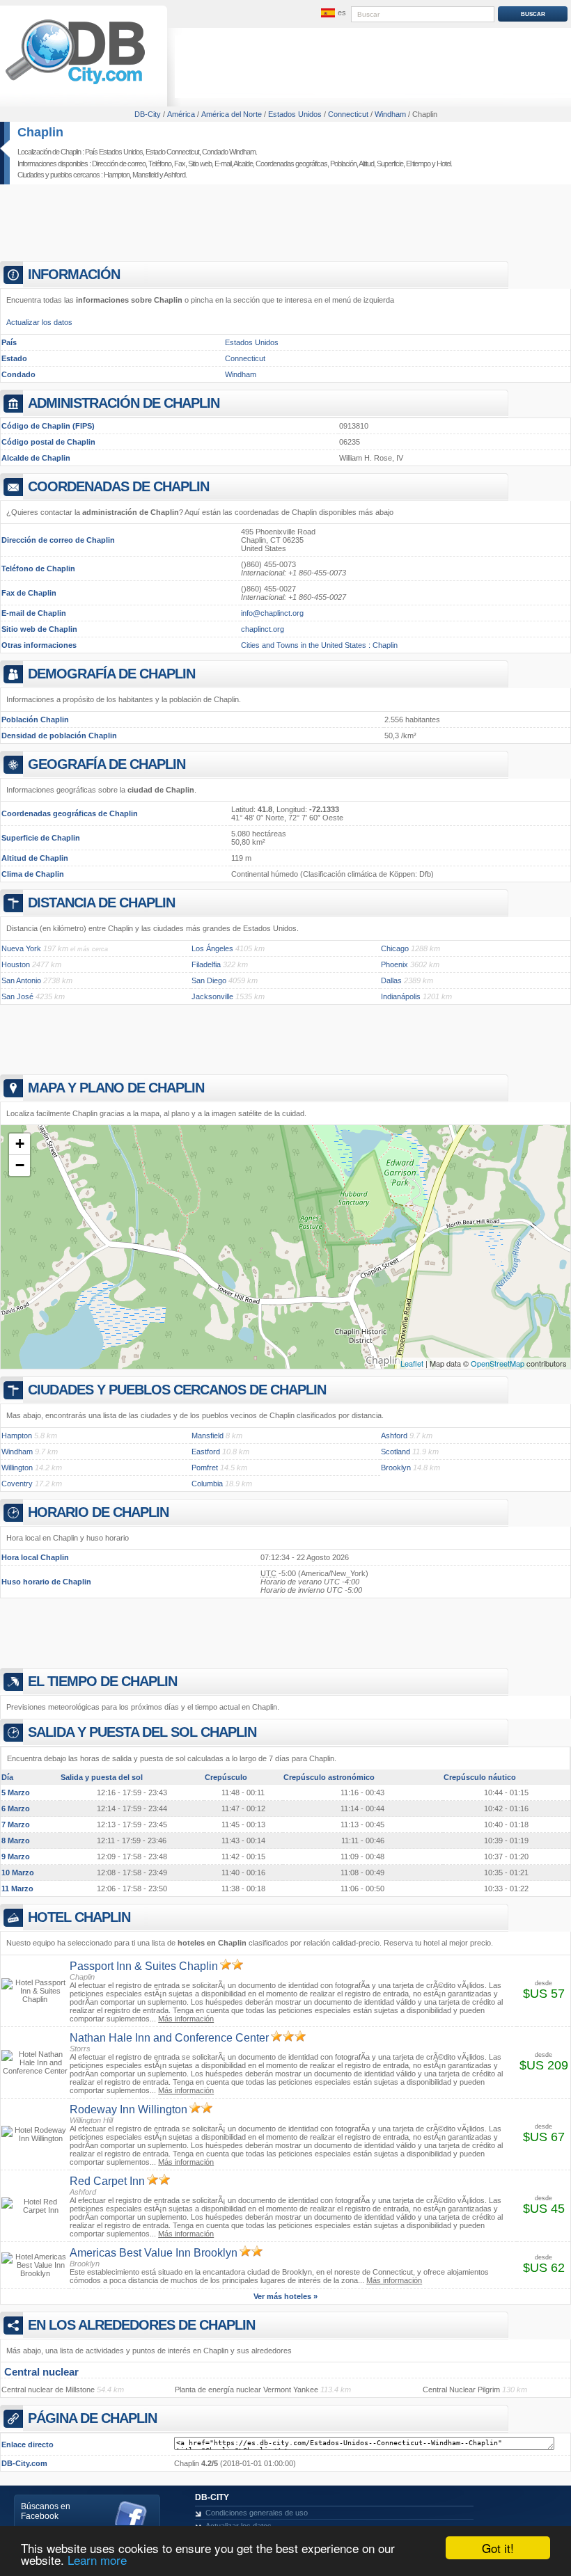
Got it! (498, 2548)
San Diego (209, 980)
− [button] (20, 1165)
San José (17, 996)
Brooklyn (396, 1468)
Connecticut (245, 358)
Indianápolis (401, 996)
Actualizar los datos (39, 322)
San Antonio (21, 980)
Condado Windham (229, 152)
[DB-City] (75, 84)
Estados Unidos (252, 342)
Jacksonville (212, 996)
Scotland (396, 1452)
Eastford (206, 1452)
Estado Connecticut (172, 152)
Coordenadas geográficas (291, 164)
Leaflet (412, 1363)
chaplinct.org (263, 629)
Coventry (17, 1484)
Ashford (174, 175)
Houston (16, 964)
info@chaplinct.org (272, 613)
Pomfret (205, 1468)
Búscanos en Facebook (46, 2511)
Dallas (391, 980)
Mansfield (145, 175)
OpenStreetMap (498, 1363)
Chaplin (40, 132)
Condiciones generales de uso (257, 2513)
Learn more (97, 2560)
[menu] (332, 13)
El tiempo (418, 164)
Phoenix (394, 964)
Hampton (117, 175)
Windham (241, 374)
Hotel (444, 164)
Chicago (395, 948)
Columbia (207, 1484)
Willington (17, 1468)
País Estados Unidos (114, 152)
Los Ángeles (212, 948)
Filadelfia (206, 964)
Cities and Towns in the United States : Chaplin (319, 645)
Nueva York (21, 948)
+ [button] (20, 1144)
